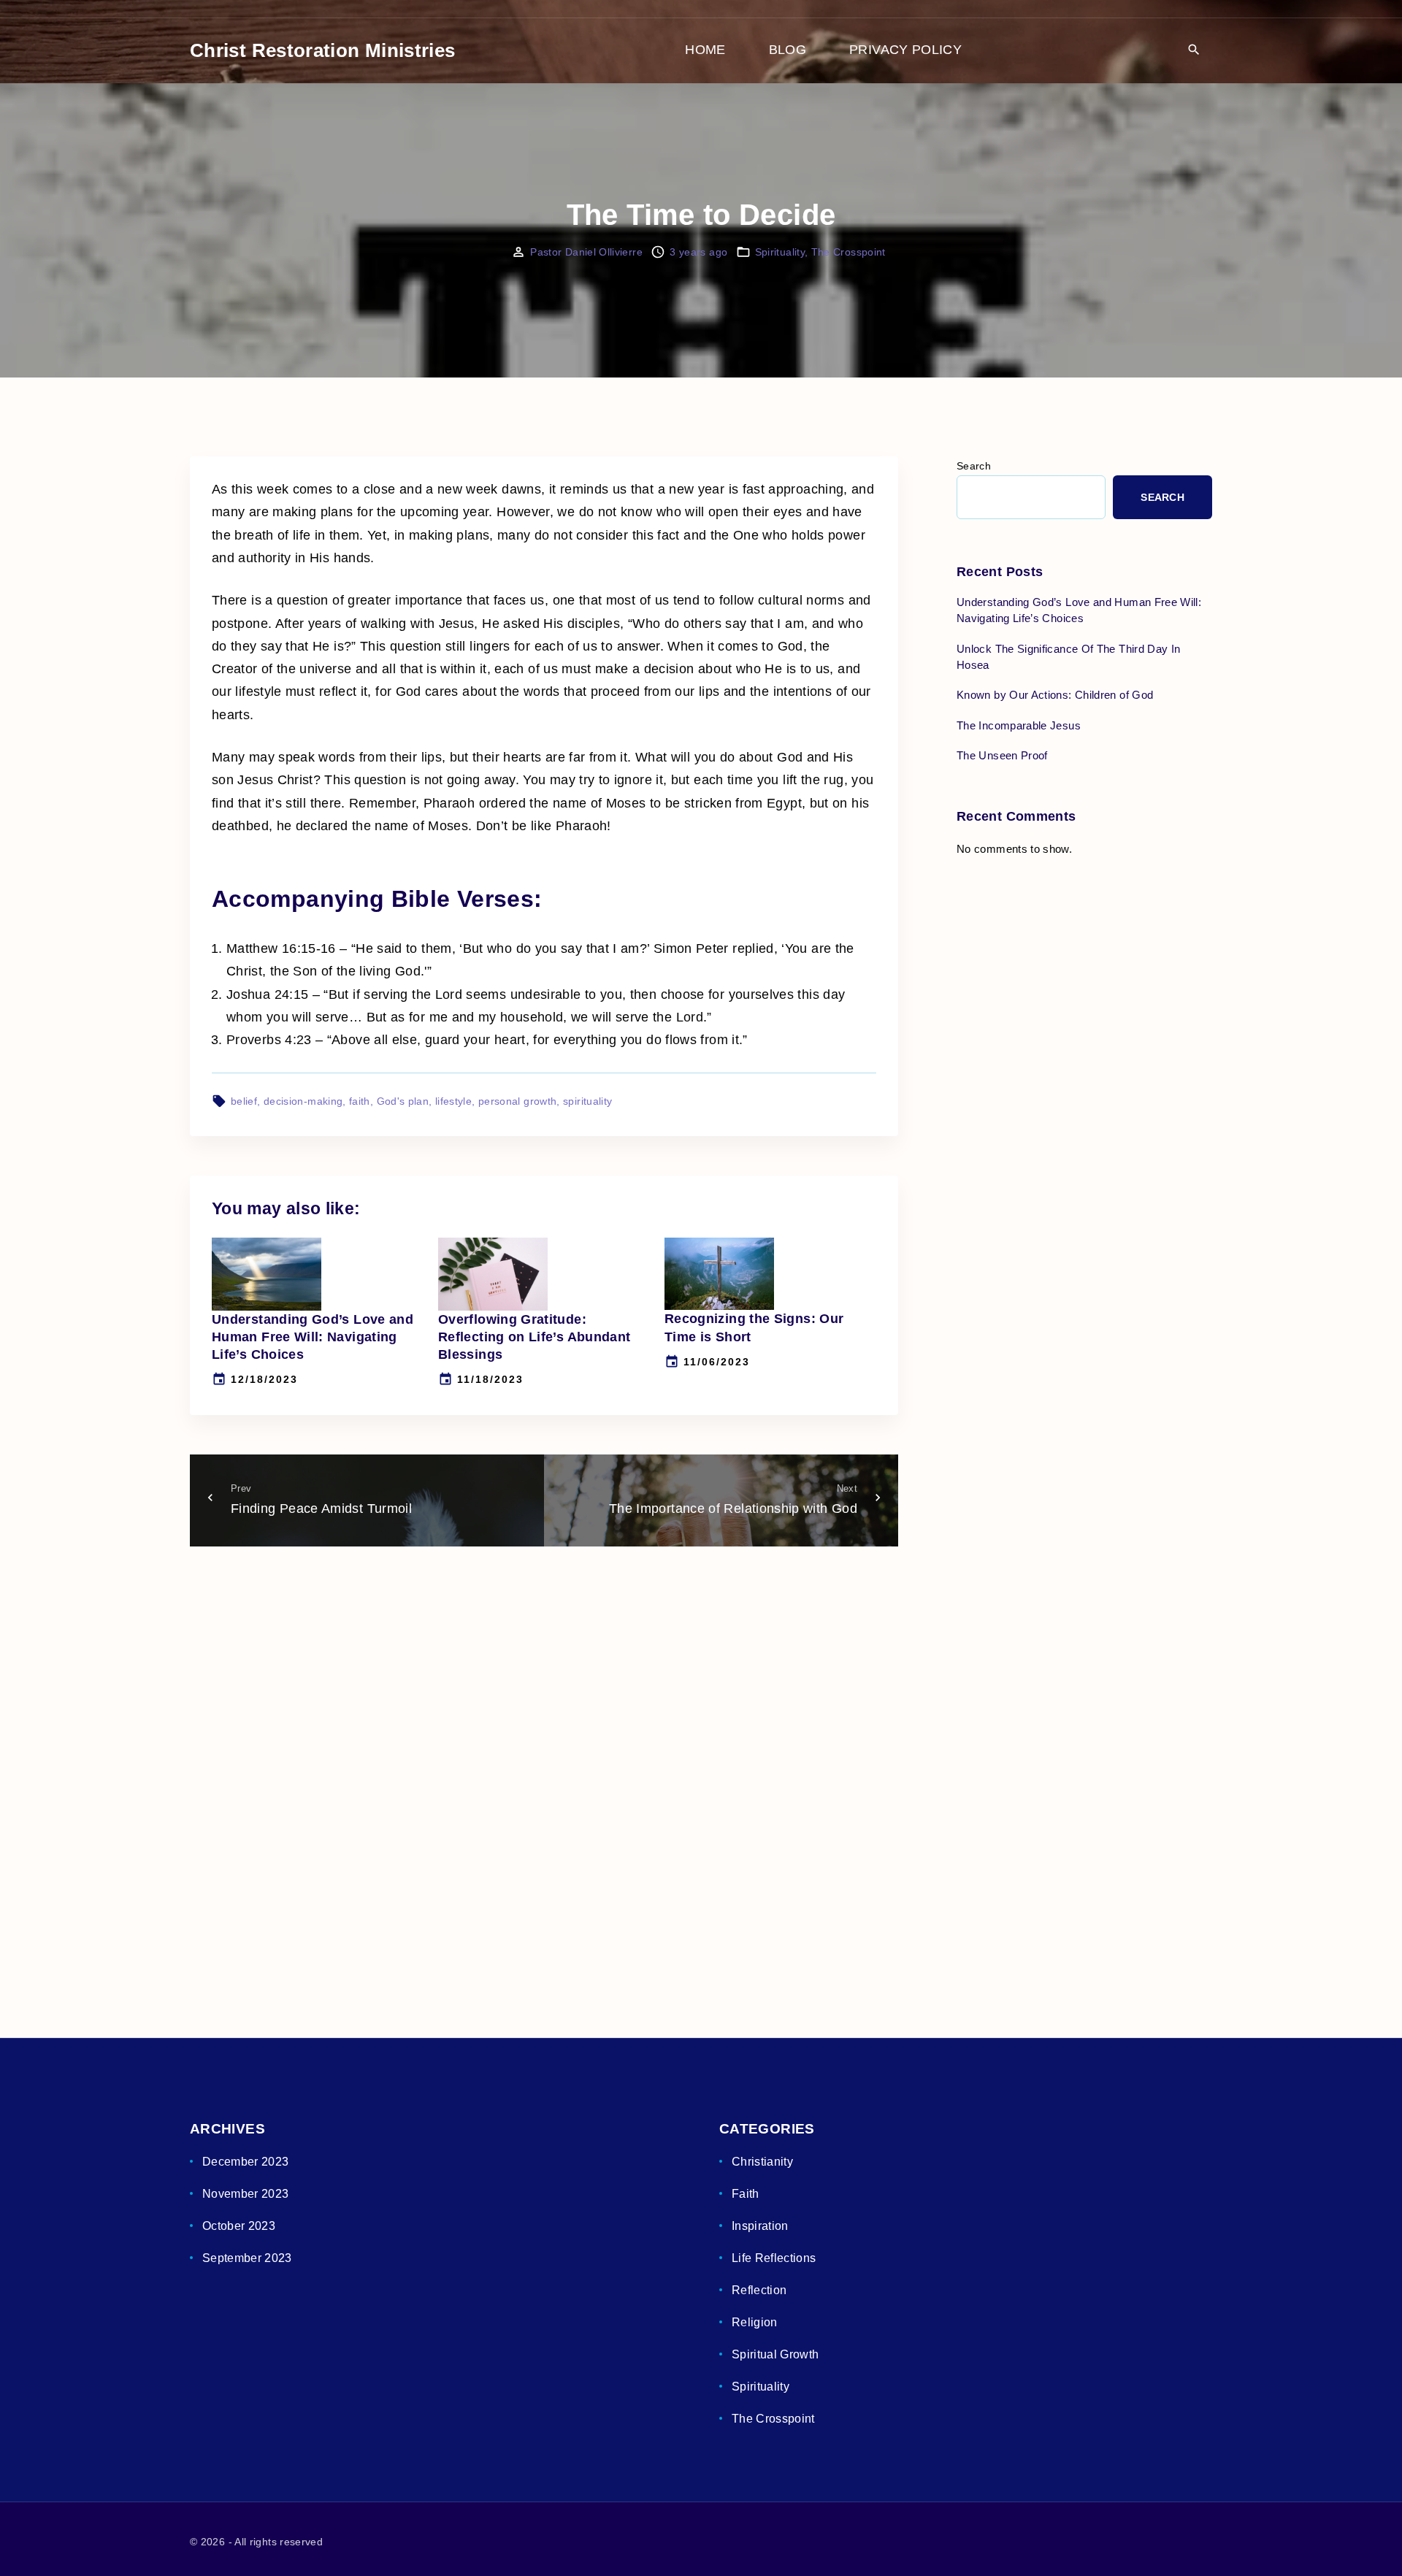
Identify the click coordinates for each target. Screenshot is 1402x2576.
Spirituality (780, 252)
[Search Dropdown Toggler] (1194, 51)
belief (244, 1101)
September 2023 (247, 2258)
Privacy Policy (905, 50)
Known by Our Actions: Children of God (1055, 695)
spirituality (587, 1101)
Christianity (762, 2162)
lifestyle (453, 1101)
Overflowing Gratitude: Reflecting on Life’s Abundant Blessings (534, 1337)
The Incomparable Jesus (1019, 725)
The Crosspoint (849, 252)
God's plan (403, 1101)
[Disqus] (544, 1768)
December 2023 (246, 2162)
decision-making (303, 1101)
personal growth (517, 1101)
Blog (788, 50)
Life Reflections (774, 2258)
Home (705, 50)
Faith (746, 2194)
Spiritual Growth (775, 2354)
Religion (755, 2322)
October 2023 (239, 2226)
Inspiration (760, 2226)
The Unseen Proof (1002, 755)
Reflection (759, 2290)
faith (360, 1101)
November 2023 (246, 2194)
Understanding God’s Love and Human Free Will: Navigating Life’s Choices (313, 1337)
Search (974, 466)
